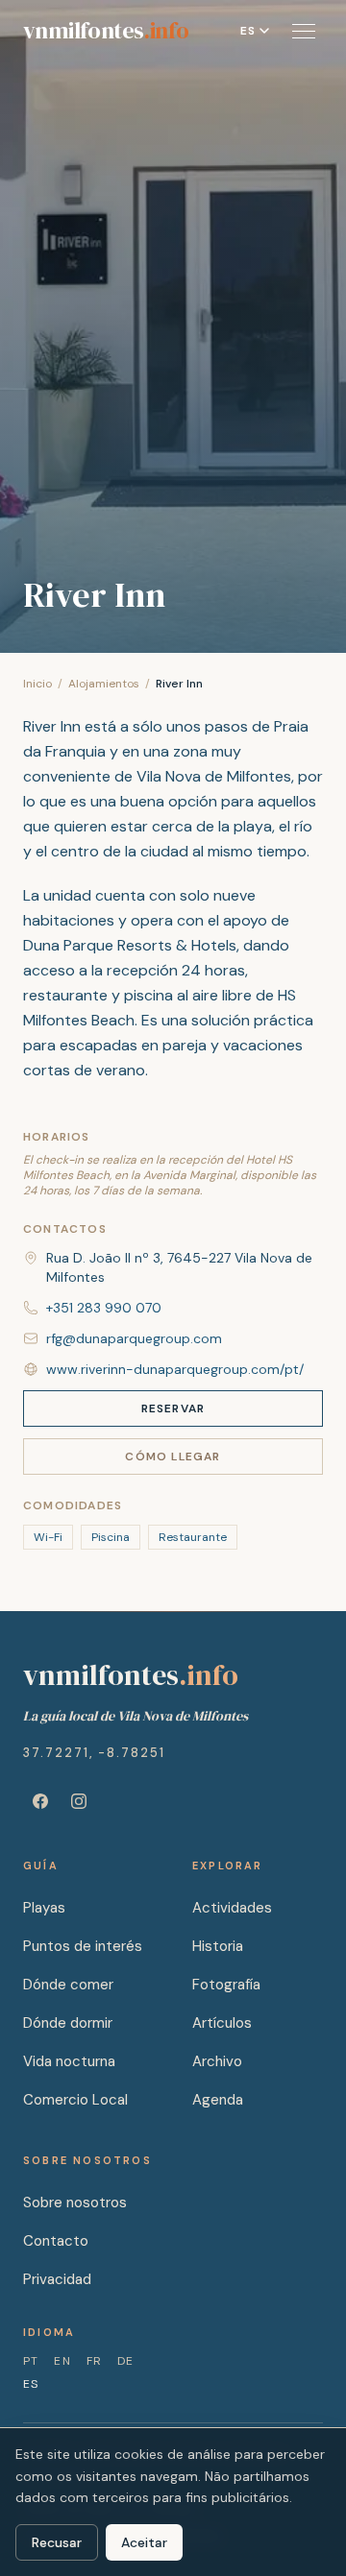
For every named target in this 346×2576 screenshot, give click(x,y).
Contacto (56, 2241)
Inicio (37, 684)
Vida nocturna (69, 2061)
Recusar (57, 2542)
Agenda (218, 2100)
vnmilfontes (106, 31)
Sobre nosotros (75, 2203)
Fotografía (226, 1985)
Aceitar (144, 2542)
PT (31, 2361)
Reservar (173, 1408)
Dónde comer (68, 1985)
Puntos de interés (83, 1946)
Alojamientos (104, 684)
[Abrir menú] (304, 31)
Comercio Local (75, 2100)
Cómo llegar (173, 1457)
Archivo (217, 2061)
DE (125, 2361)
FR (94, 2361)
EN (62, 2361)
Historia (218, 1946)
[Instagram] (79, 1801)
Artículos (222, 2023)
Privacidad (57, 2279)
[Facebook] (40, 1801)
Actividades (232, 1908)
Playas (44, 1908)
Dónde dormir (68, 2023)
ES (31, 2384)
